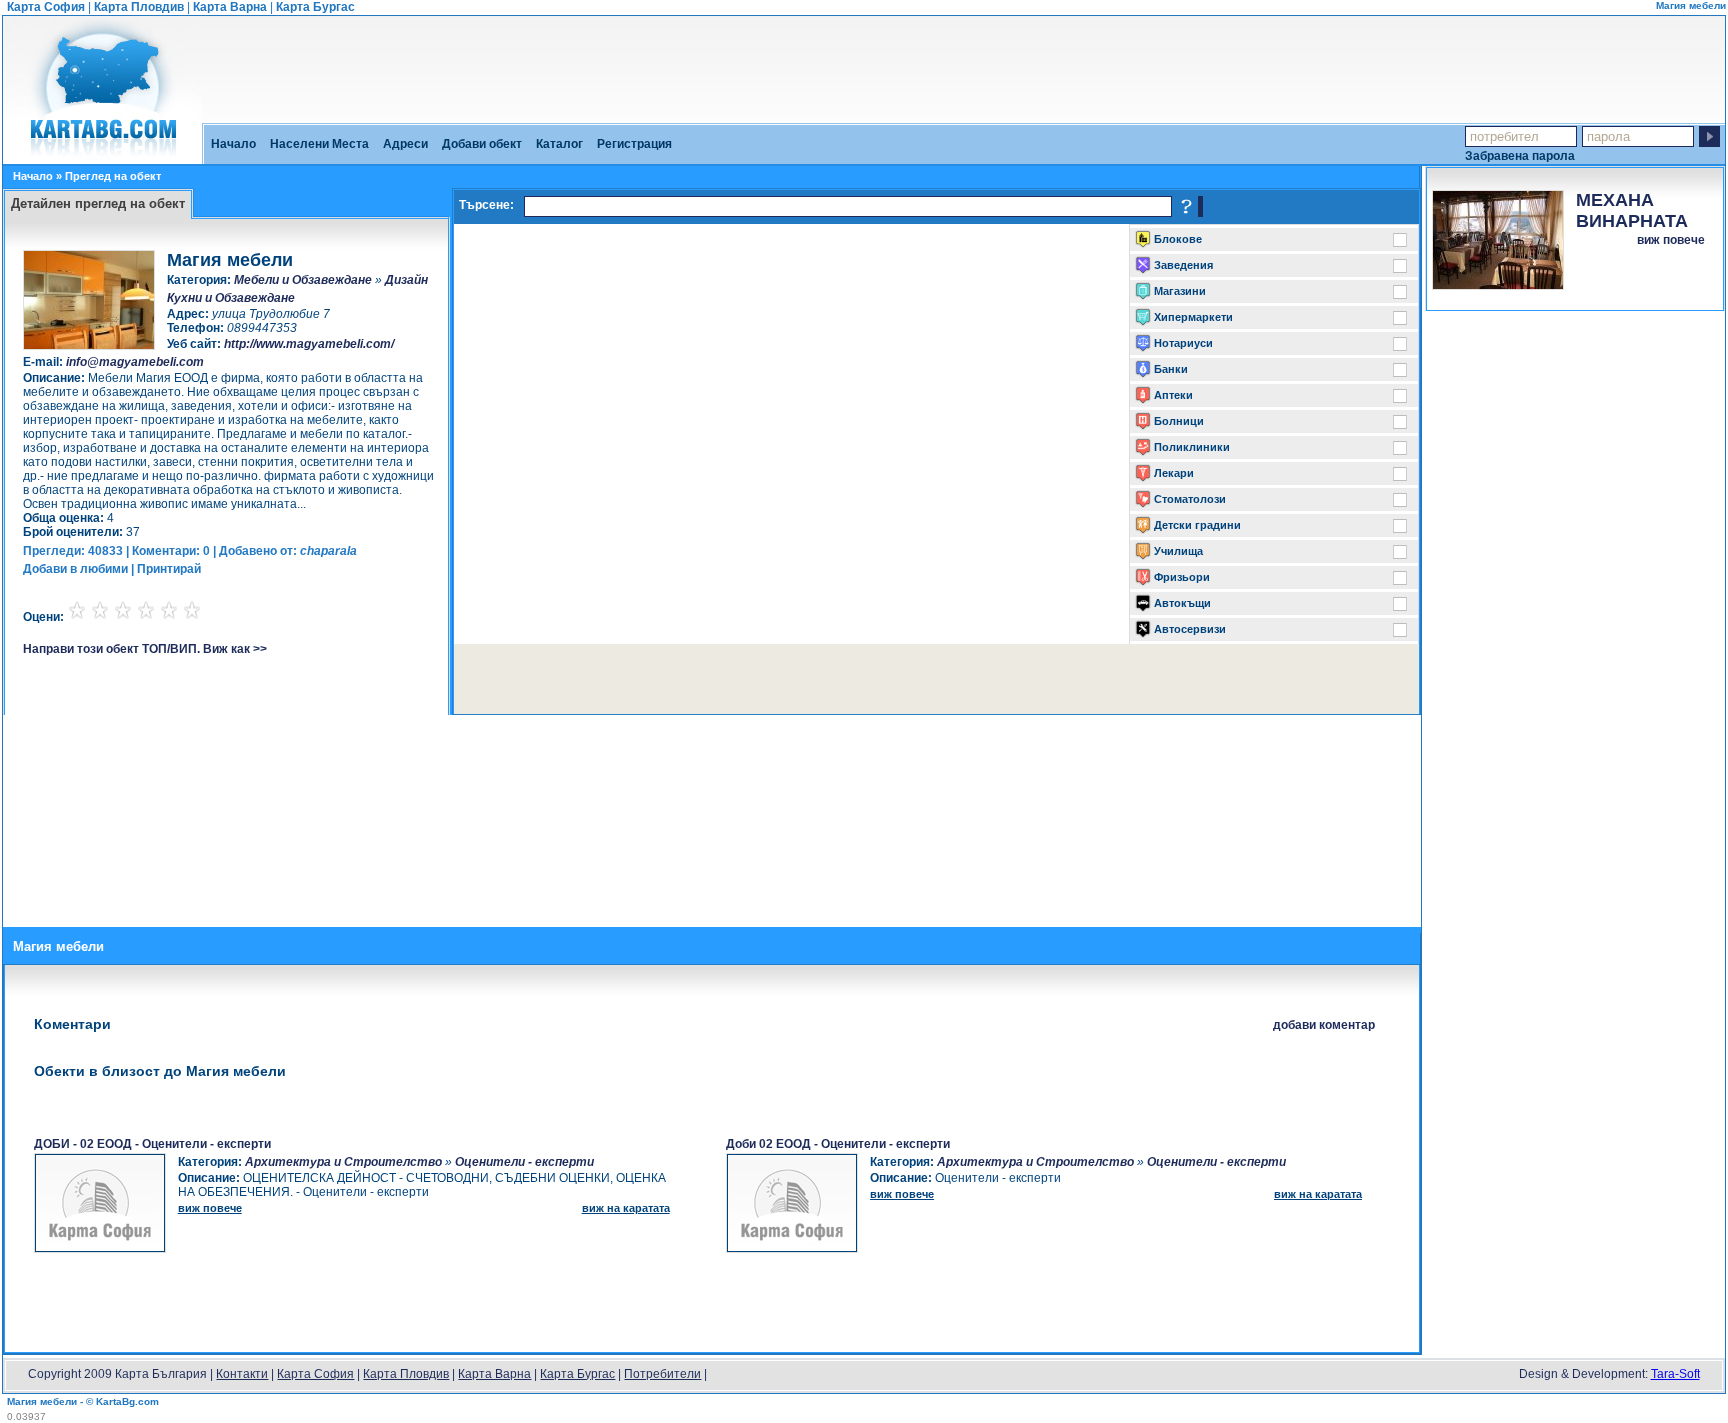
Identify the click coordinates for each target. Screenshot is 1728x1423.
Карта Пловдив (139, 7)
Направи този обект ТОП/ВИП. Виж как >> (145, 649)
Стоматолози (1190, 499)
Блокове (1178, 239)
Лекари (1174, 473)
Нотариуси (1183, 343)
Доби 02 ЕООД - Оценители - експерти (838, 1144)
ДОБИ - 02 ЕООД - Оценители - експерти (152, 1144)
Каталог (559, 144)
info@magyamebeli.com (135, 362)
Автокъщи (1182, 603)
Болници (1179, 421)
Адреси (405, 144)
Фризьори (1182, 577)
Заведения (1183, 265)
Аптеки (1173, 395)
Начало (233, 144)
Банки (1171, 369)
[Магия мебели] (102, 157)
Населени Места (319, 144)
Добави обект (482, 144)
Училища (1178, 551)
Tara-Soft (1675, 1374)
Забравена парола (1520, 155)
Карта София (46, 7)
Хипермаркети (1193, 317)
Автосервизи (1190, 629)
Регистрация (634, 144)
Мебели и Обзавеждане (303, 280)
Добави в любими (75, 569)
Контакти (242, 1374)
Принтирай (169, 569)
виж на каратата (626, 1208)
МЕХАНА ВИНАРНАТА (1632, 210)
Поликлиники (1192, 447)
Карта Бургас (315, 7)
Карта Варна (230, 7)
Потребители (662, 1374)
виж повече (1671, 240)
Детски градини (1197, 525)
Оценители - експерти (524, 1162)
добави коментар (1324, 1025)
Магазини (1180, 291)
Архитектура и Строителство (343, 1162)
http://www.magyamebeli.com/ (309, 344)
